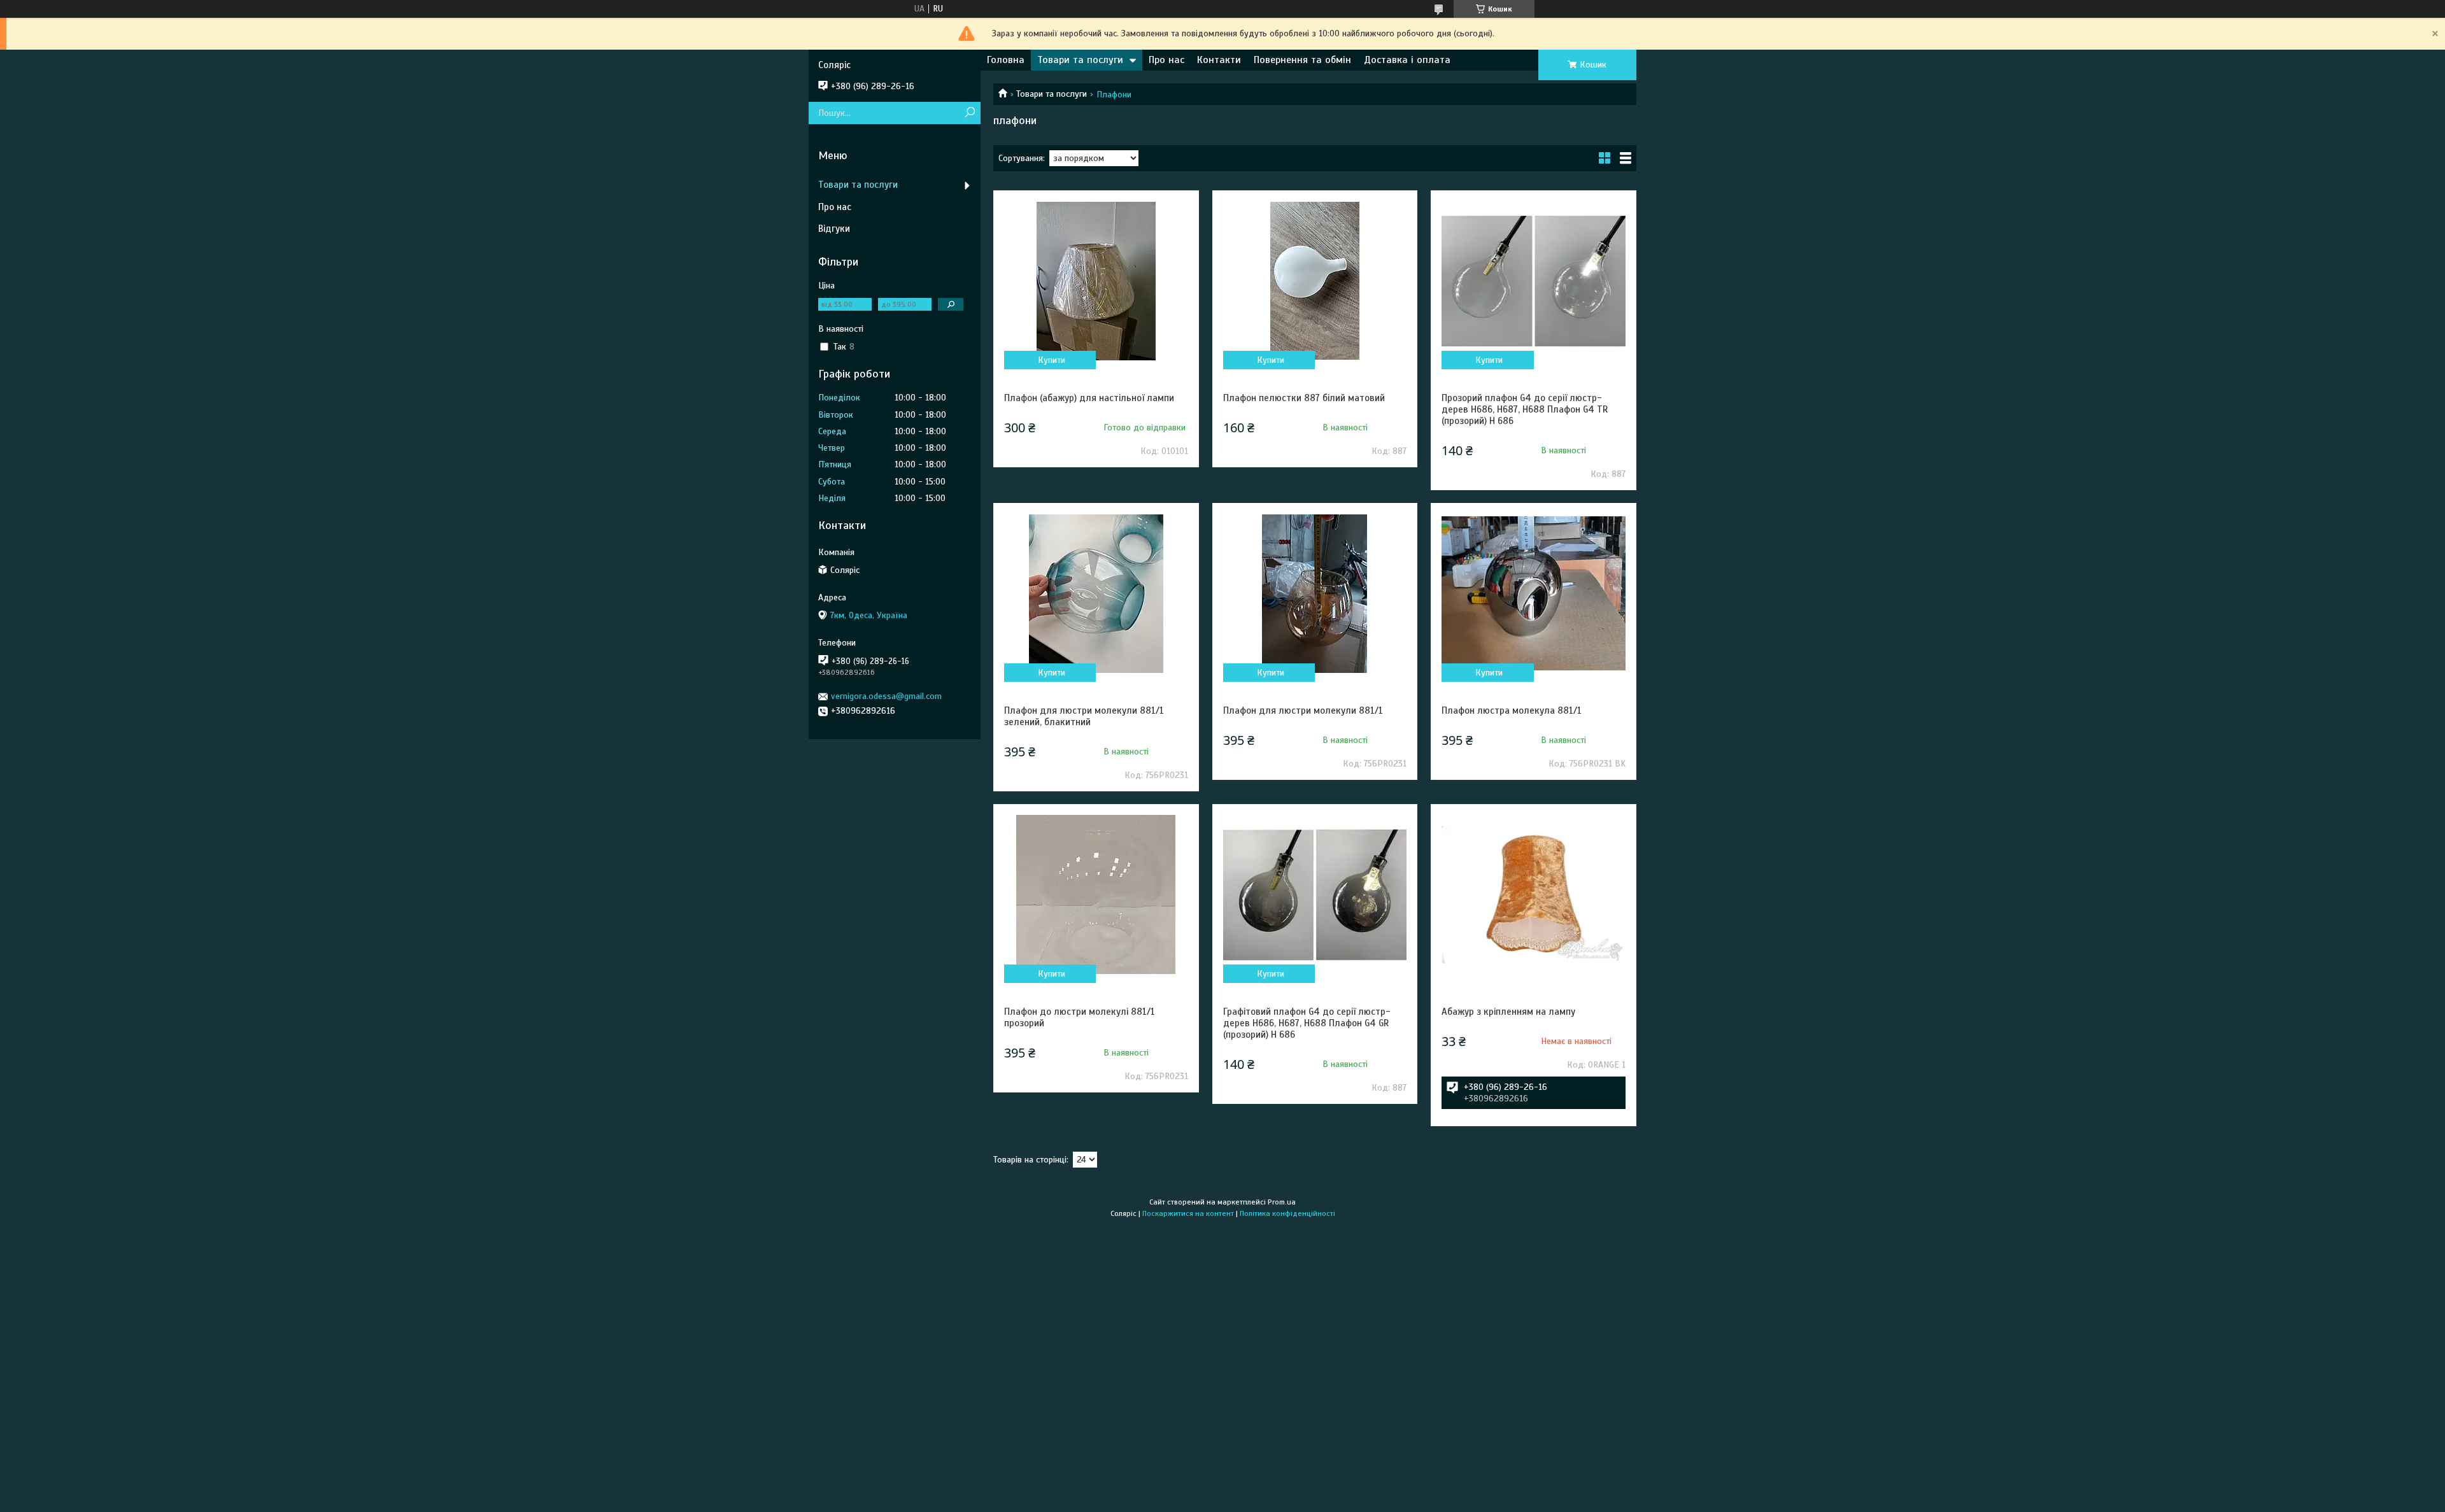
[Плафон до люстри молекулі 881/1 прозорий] (1096, 894)
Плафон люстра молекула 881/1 (1512, 710)
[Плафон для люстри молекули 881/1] (1315, 593)
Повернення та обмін (1302, 60)
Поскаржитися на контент (1188, 1213)
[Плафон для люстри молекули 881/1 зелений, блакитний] (1096, 593)
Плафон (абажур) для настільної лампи (1089, 398)
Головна (1006, 60)
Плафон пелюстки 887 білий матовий (1304, 398)
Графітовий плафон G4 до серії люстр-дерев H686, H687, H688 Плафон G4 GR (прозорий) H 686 (1307, 1023)
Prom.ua (1282, 1202)
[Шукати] (969, 113)
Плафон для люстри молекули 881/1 (1303, 710)
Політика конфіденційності (1287, 1213)
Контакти (1219, 60)
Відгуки (834, 229)
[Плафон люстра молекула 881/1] (1533, 593)
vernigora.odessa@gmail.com (886, 696)
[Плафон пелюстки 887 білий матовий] (1315, 281)
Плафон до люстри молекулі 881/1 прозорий (1080, 1017)
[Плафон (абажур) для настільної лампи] (1096, 281)
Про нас (1166, 60)
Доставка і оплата (1407, 60)
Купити (1052, 360)
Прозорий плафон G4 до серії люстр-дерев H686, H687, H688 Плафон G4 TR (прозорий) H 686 (1525, 409)
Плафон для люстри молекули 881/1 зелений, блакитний (1084, 716)
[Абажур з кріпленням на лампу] (1533, 894)
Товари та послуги (1080, 60)
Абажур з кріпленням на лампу (1508, 1012)
